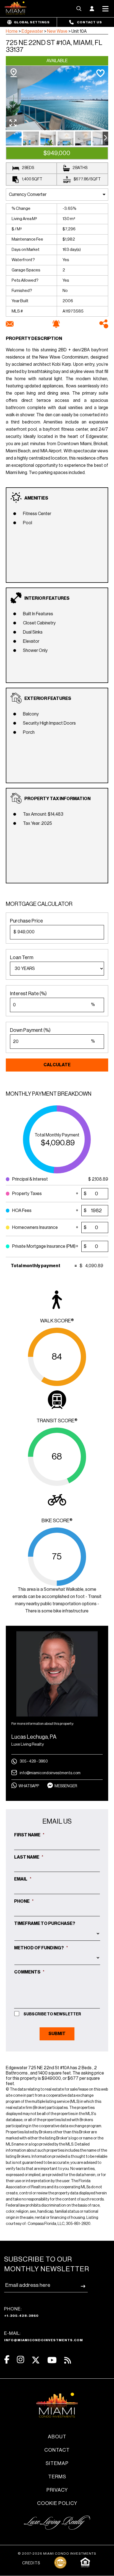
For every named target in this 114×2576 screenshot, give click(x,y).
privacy (57, 2490)
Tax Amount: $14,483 (43, 814)
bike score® (57, 1521)
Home (12, 31)
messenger (66, 1786)
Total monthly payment (36, 1266)
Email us (57, 1821)
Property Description (34, 339)
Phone (24, 1901)
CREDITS (31, 2563)
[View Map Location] (14, 73)
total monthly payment (57, 1135)
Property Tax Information (57, 799)
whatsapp (29, 1786)
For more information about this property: (43, 1724)
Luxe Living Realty (28, 1744)
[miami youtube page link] (52, 2360)
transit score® (57, 1421)
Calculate (57, 1065)
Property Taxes (31, 1192)
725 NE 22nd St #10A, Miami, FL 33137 (54, 46)
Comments (29, 1972)
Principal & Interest (33, 1179)
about (57, 2437)
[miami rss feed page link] (68, 2360)
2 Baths (80, 168)
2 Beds (28, 168)
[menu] (57, 969)
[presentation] (105, 138)
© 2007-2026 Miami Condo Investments (57, 2554)
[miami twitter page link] (36, 2360)
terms (57, 2477)
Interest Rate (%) (28, 994)
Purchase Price (26, 921)
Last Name (29, 1857)
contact (57, 2450)
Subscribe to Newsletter (52, 2014)
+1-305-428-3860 (21, 2316)
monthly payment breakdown (49, 1094)
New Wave (57, 31)
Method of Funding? (41, 1948)
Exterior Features (48, 699)
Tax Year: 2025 (37, 823)
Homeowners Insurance (35, 1226)
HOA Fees (33, 1209)
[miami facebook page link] (7, 2360)
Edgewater (32, 31)
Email (23, 1879)
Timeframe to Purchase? (45, 1924)
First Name (29, 1835)
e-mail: (44, 2336)
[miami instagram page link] (20, 2360)
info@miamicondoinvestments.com (50, 1773)
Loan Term (22, 957)
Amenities (36, 498)
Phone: (21, 2312)
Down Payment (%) (30, 1030)
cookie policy (57, 2503)
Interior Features (47, 598)
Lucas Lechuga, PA (34, 1737)
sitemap (57, 2463)
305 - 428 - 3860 (34, 1761)
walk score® (57, 1321)
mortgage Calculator (39, 904)
